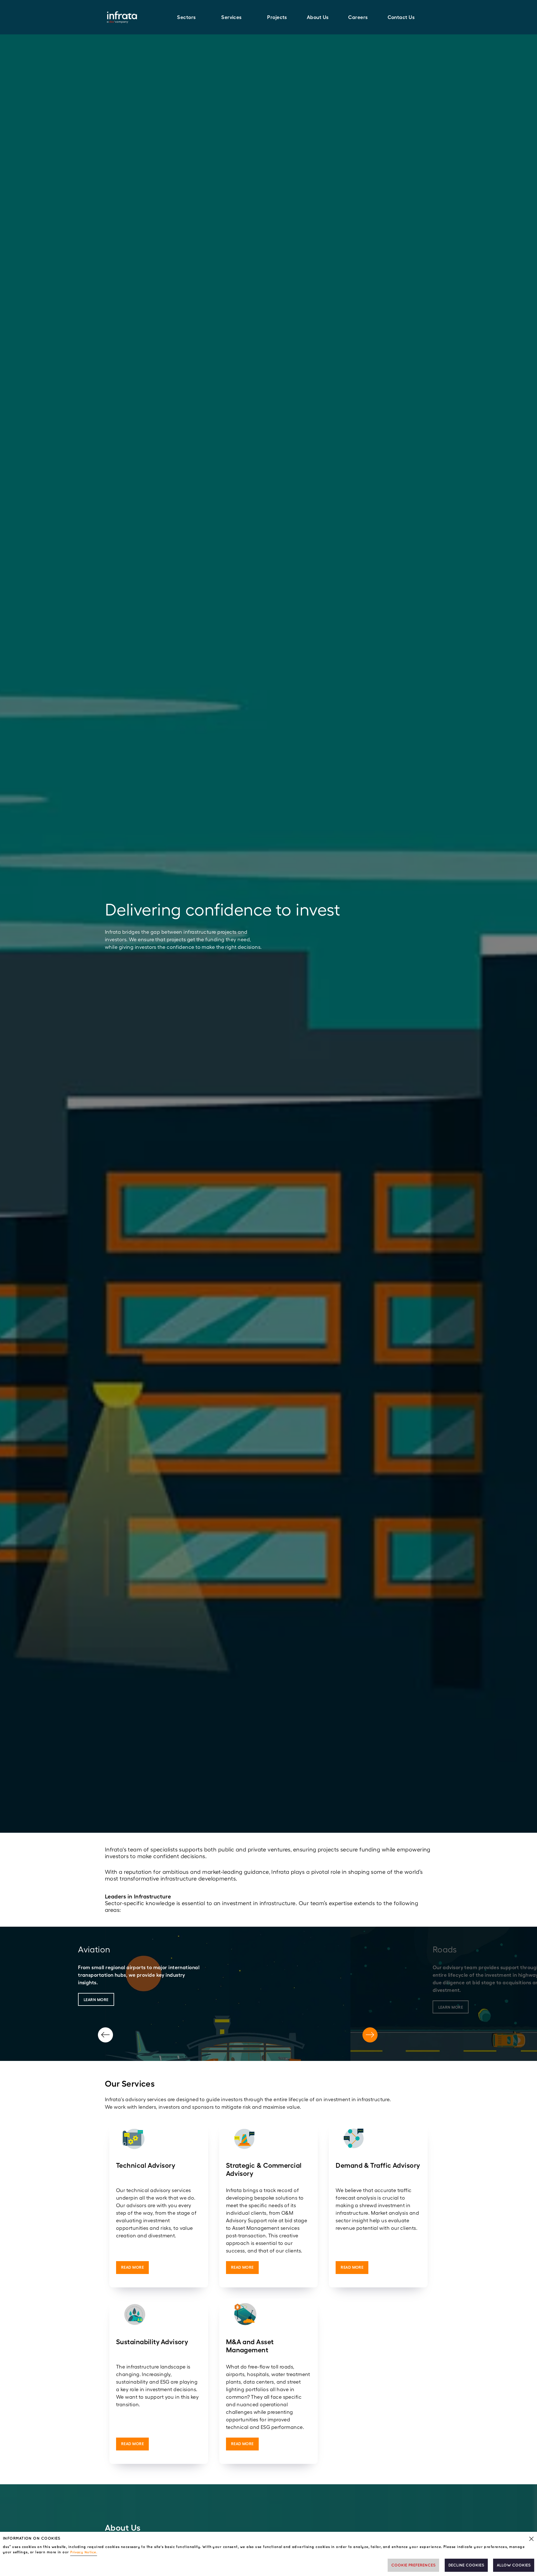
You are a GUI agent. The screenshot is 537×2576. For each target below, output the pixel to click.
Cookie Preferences (413, 2565)
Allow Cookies (514, 2565)
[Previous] (105, 2035)
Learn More (96, 2000)
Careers (358, 17)
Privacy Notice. (84, 2552)
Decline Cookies (466, 2565)
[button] (189, 17)
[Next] (370, 2035)
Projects (277, 17)
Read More (132, 2267)
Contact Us (401, 17)
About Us (318, 17)
